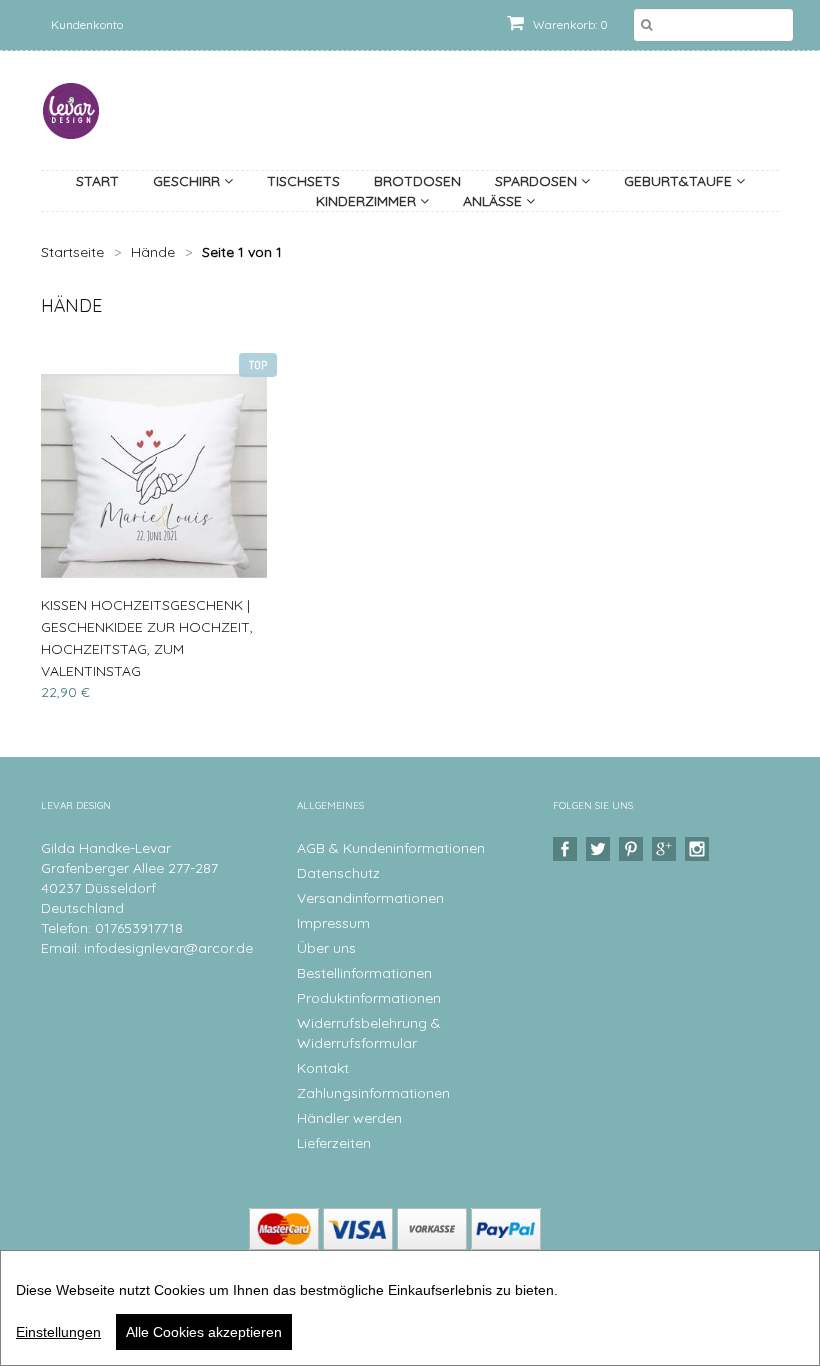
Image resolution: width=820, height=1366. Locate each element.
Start (97, 181)
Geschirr (188, 181)
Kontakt (323, 1068)
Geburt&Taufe (680, 181)
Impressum (333, 923)
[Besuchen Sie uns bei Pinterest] (633, 849)
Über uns (326, 948)
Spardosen (538, 181)
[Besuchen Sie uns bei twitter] (600, 849)
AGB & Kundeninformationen (391, 848)
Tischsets (303, 181)
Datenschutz (338, 873)
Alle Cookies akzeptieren (204, 1332)
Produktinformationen (369, 998)
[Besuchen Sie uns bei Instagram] (699, 849)
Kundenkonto (87, 24)
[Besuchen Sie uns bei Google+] (666, 849)
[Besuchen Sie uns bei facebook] (567, 849)
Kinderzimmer (368, 201)
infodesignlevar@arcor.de (168, 948)
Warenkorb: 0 (569, 24)
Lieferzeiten (334, 1143)
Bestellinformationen (364, 973)
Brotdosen (417, 181)
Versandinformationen (370, 898)
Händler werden (349, 1118)
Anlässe (494, 201)
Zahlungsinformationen (373, 1093)
